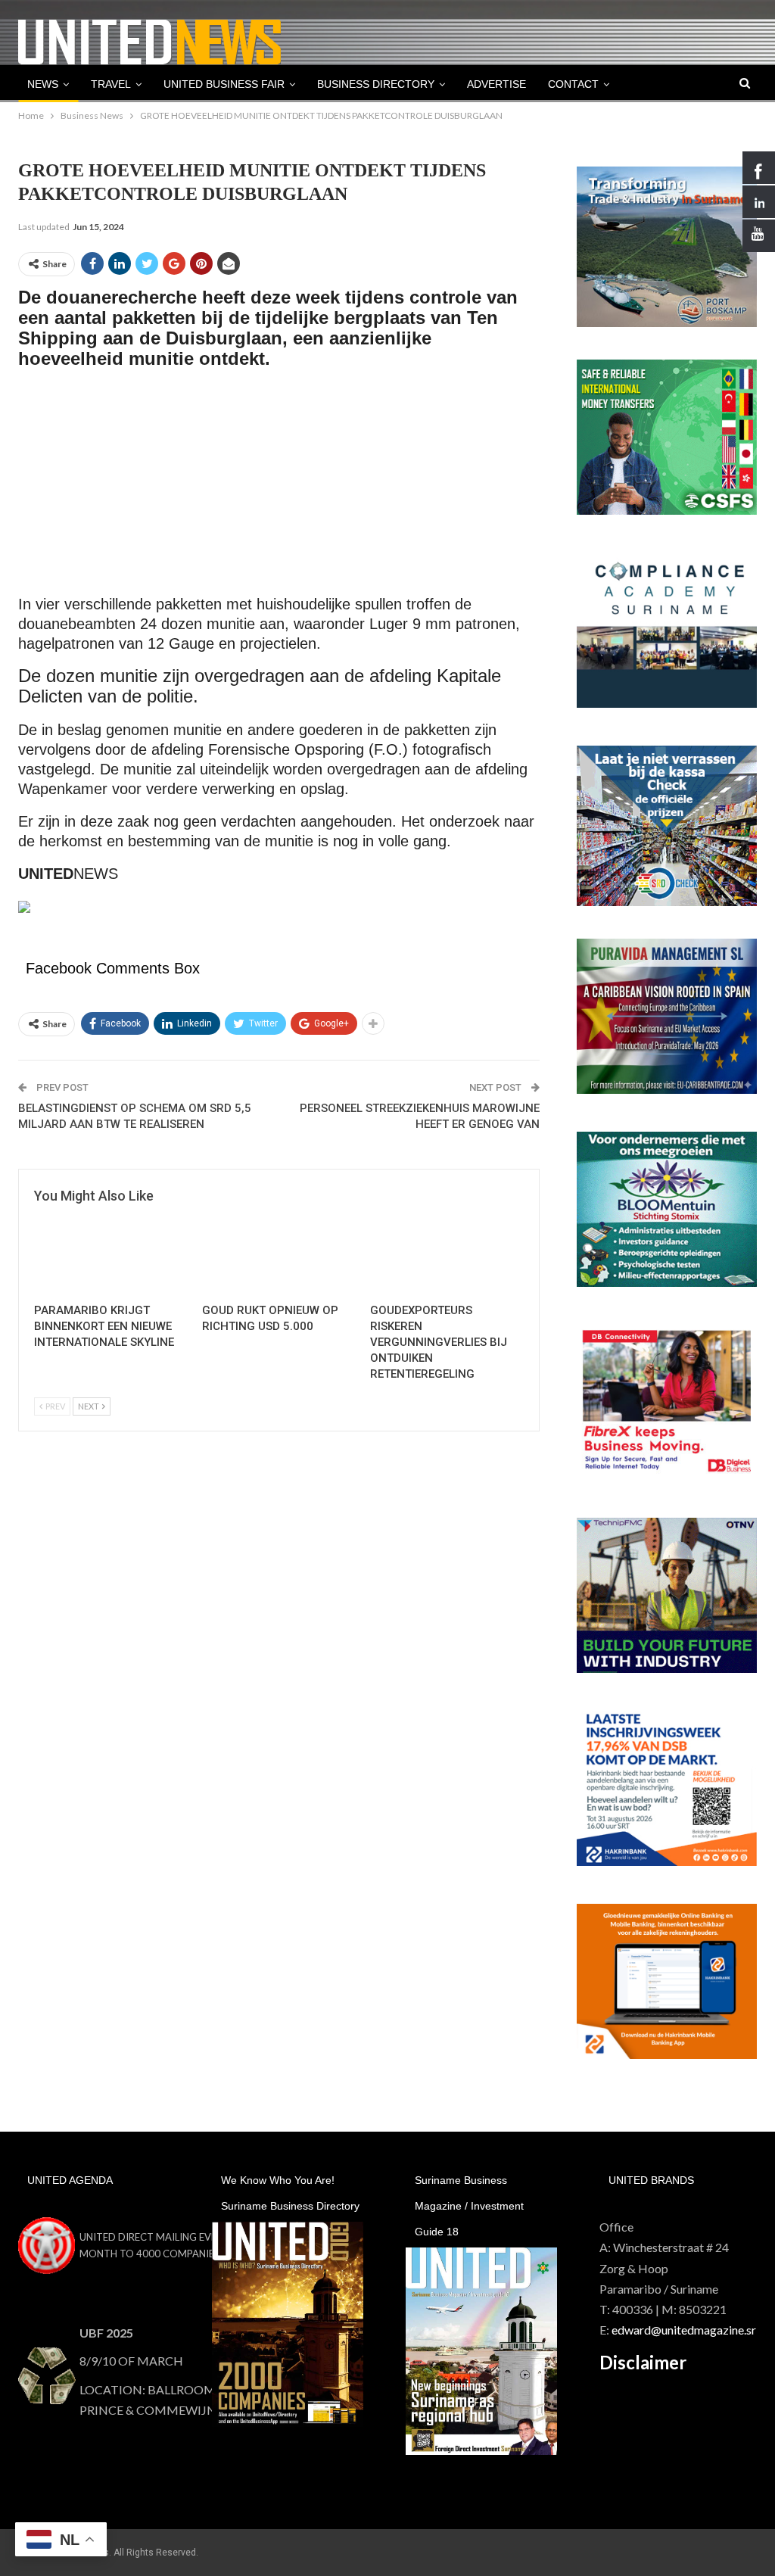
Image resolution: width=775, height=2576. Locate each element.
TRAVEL (111, 84)
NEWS (43, 84)
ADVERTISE (496, 84)
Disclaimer (643, 2362)
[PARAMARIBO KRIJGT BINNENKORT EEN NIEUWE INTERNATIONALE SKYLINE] (111, 1251)
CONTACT (573, 84)
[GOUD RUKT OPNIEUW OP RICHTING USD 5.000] (279, 1251)
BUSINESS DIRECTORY (376, 84)
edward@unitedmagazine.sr (684, 2330)
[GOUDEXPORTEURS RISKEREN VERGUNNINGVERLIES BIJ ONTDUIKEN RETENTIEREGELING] (447, 1251)
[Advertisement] (279, 489)
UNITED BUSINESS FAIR (224, 84)
